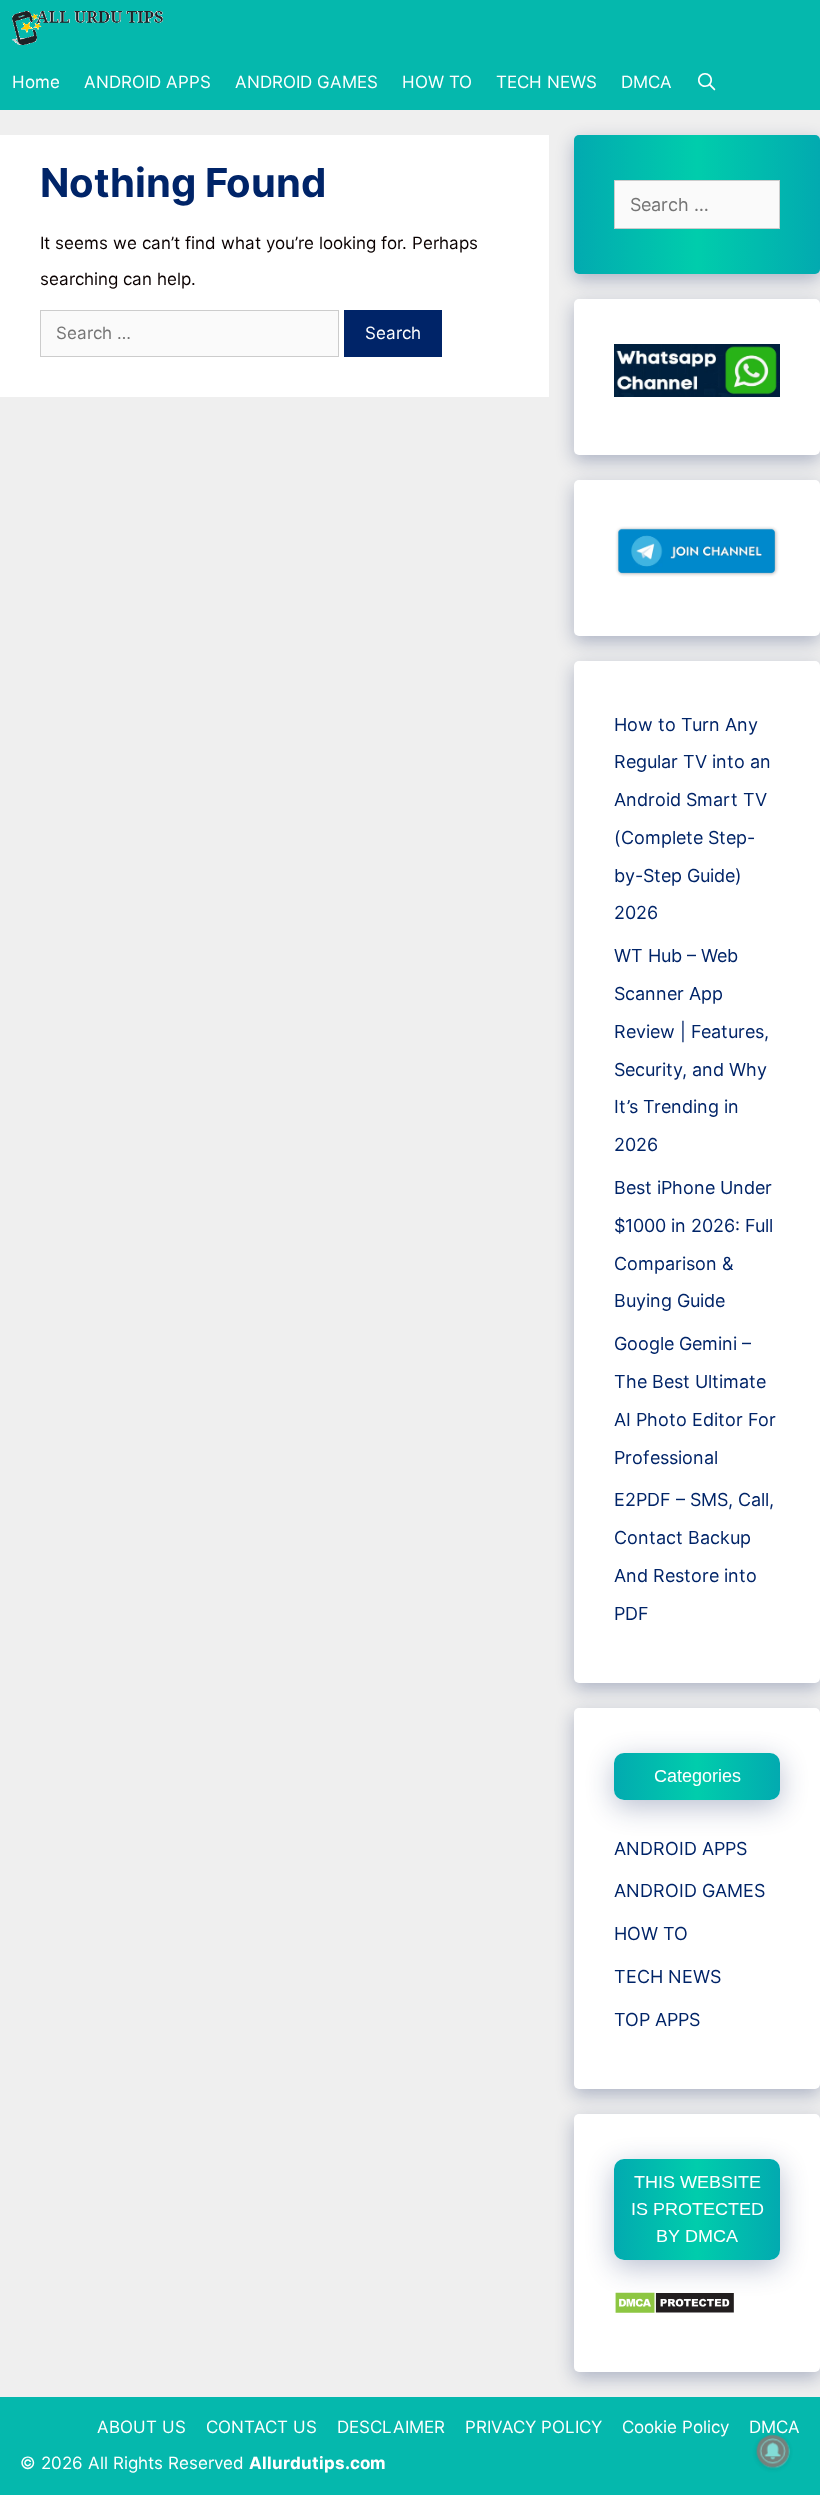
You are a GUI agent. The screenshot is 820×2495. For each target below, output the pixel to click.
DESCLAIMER (391, 2427)
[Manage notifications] (773, 2451)
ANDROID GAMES (306, 82)
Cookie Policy (675, 2427)
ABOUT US (141, 2427)
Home (36, 82)
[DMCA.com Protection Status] (674, 2308)
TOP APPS (657, 2019)
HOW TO (437, 82)
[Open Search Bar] (707, 82)
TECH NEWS (546, 82)
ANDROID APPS (147, 82)
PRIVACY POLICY (533, 2427)
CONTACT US (261, 2427)
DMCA (646, 82)
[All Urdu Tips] (93, 27)
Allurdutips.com (317, 2463)
